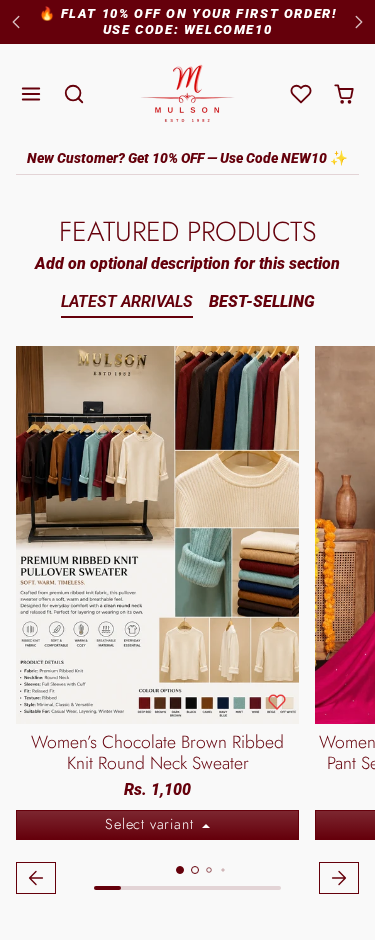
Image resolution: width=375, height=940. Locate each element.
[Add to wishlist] (277, 702)
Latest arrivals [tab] (127, 301)
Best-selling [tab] (262, 301)
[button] (31, 94)
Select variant (151, 824)
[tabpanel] (187, 623)
